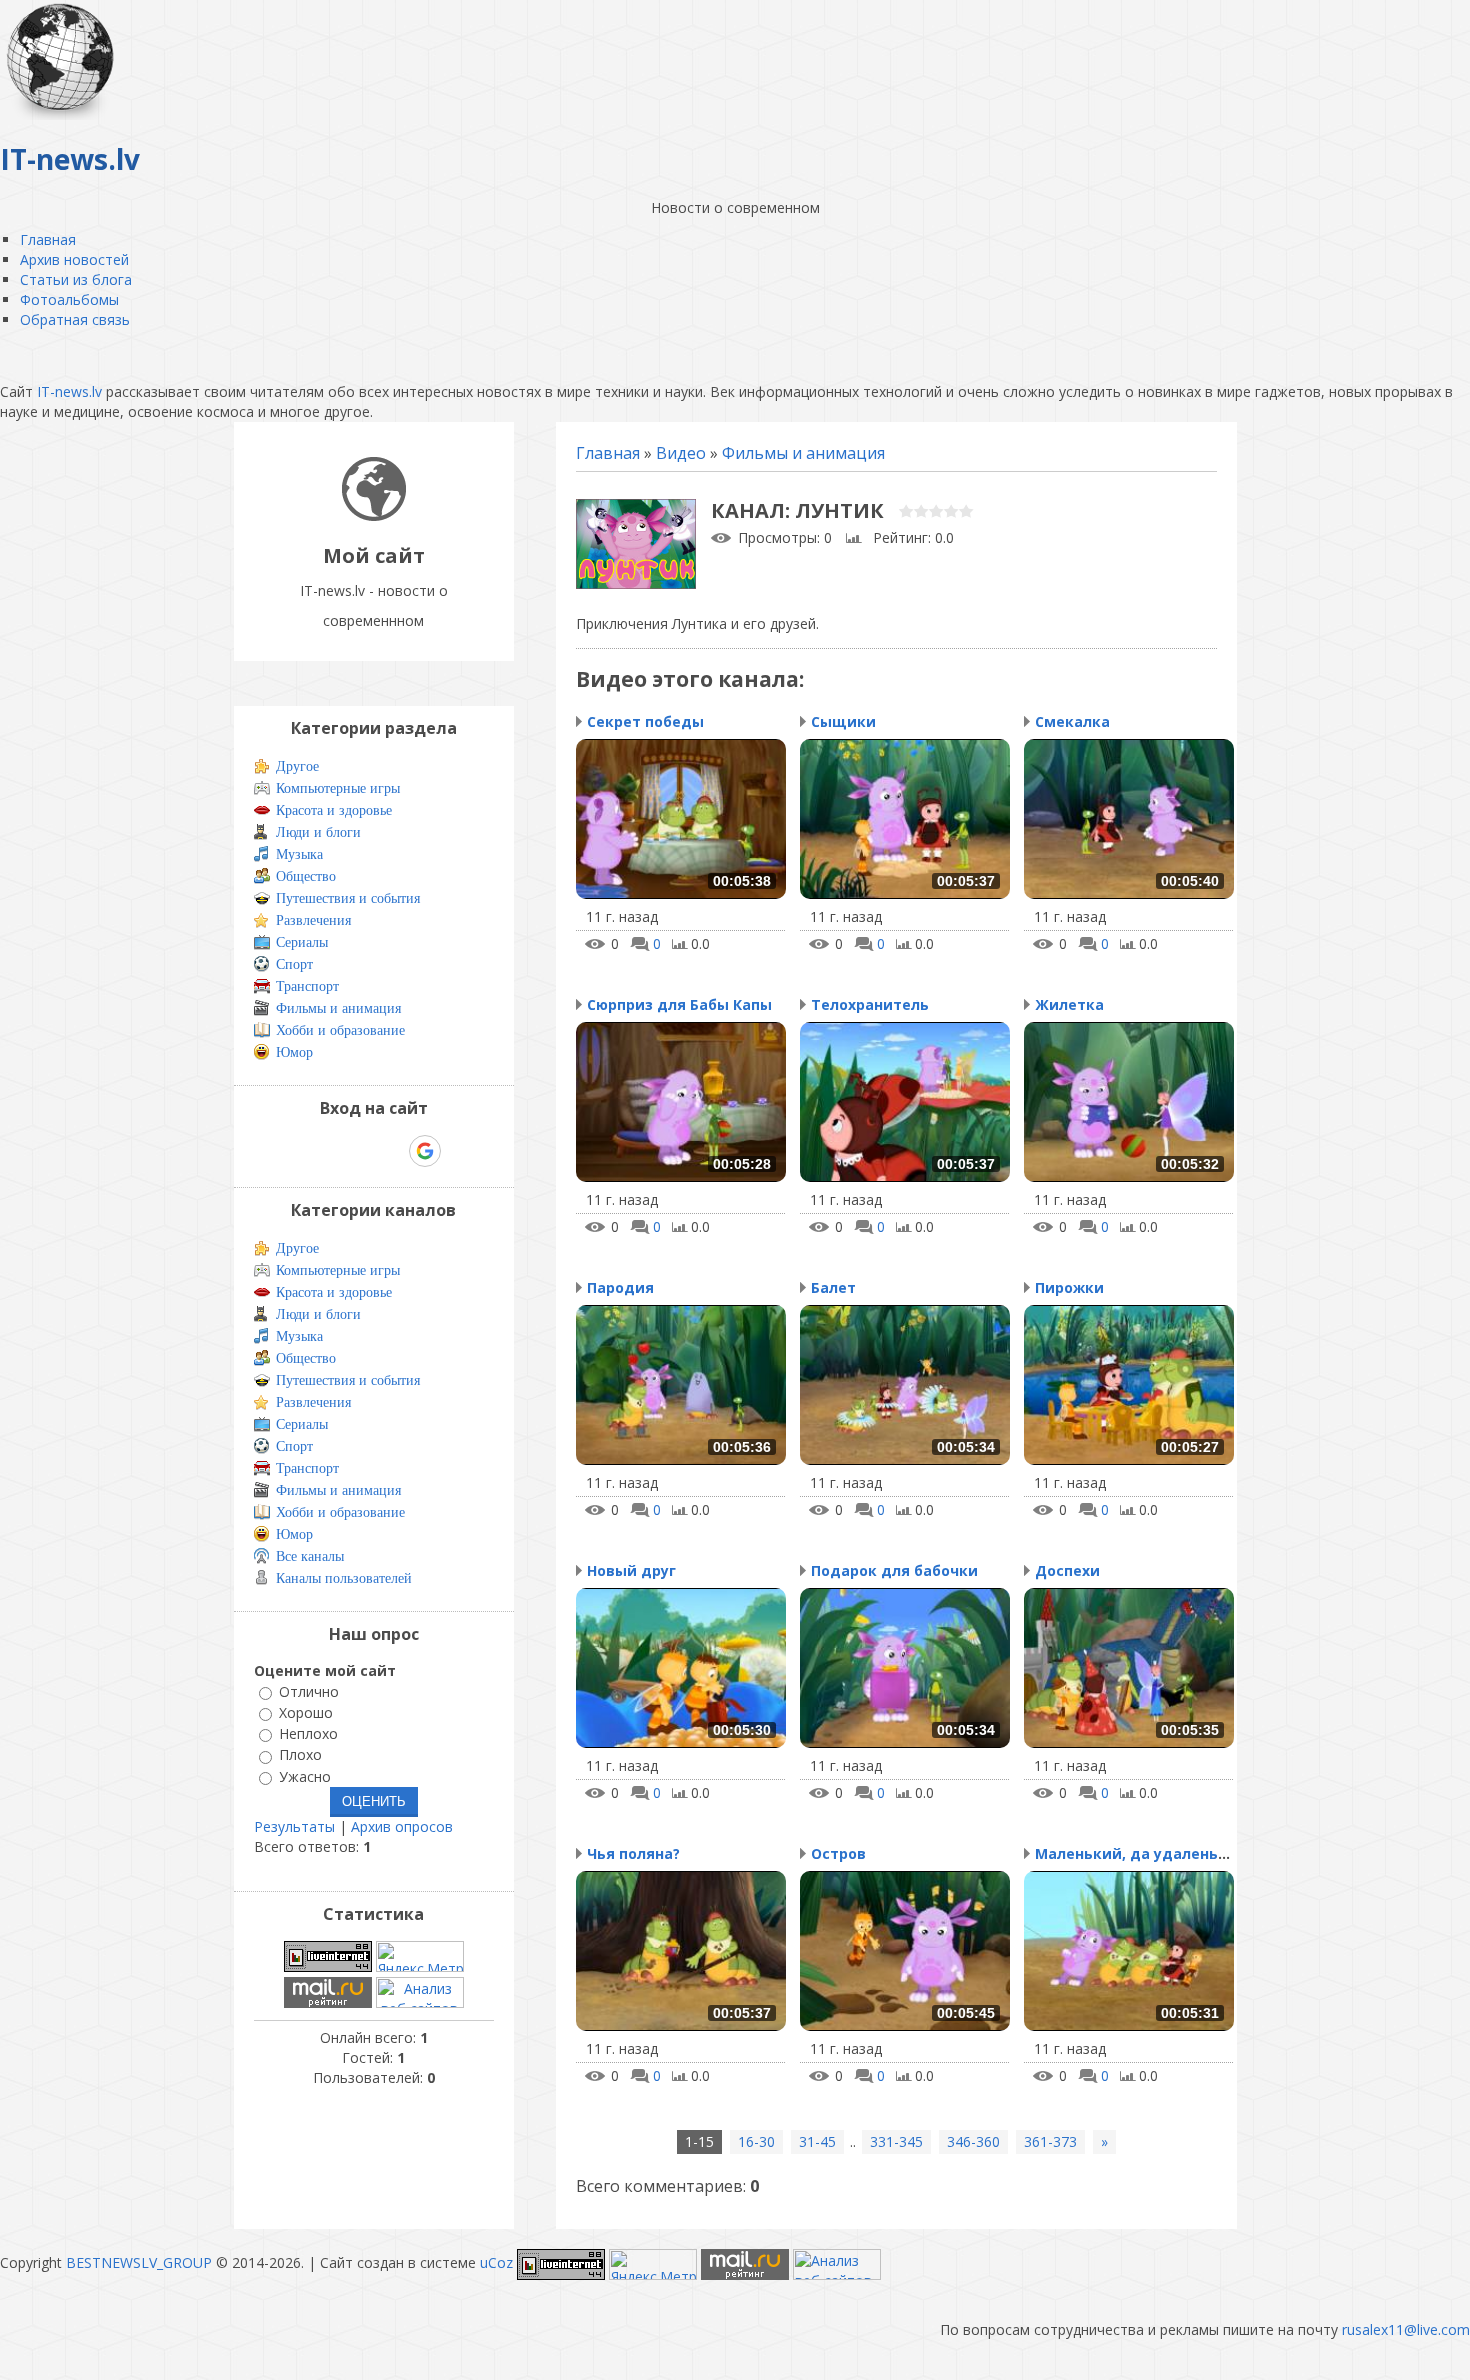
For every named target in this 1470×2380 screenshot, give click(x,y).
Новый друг (631, 1570)
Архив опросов (402, 1826)
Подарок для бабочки (894, 1570)
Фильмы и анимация (803, 453)
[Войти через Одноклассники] (460, 1151)
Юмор (294, 1052)
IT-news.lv (69, 391)
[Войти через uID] (288, 1151)
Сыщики (843, 721)
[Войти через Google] (425, 1151)
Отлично (309, 1691)
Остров (838, 1853)
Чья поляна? (633, 1853)
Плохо (300, 1755)
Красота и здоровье (334, 810)
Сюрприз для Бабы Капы (679, 1004)
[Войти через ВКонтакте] (322, 1151)
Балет (833, 1287)
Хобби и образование (340, 1030)
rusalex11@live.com (1406, 2329)
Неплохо (308, 1733)
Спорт (294, 964)
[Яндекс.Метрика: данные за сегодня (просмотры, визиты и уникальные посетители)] (420, 1956)
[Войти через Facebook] (356, 1151)
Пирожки (1069, 1287)
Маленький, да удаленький (1141, 1853)
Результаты (294, 1826)
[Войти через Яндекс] (390, 1151)
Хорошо (306, 1712)
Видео (681, 453)
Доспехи (1067, 1570)
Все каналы (310, 1556)
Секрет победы (645, 721)
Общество (306, 876)
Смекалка (1072, 721)
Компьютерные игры (338, 788)
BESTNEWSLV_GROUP (139, 2262)
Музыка (299, 854)
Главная (608, 453)
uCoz (496, 2262)
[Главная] (374, 515)
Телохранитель (870, 1004)
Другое (297, 766)
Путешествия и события (348, 898)
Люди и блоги (318, 832)
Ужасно (305, 1776)
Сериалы (302, 942)
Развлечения (313, 920)
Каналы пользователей (344, 1578)
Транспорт (307, 986)
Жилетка (1069, 1004)
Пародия (620, 1287)
